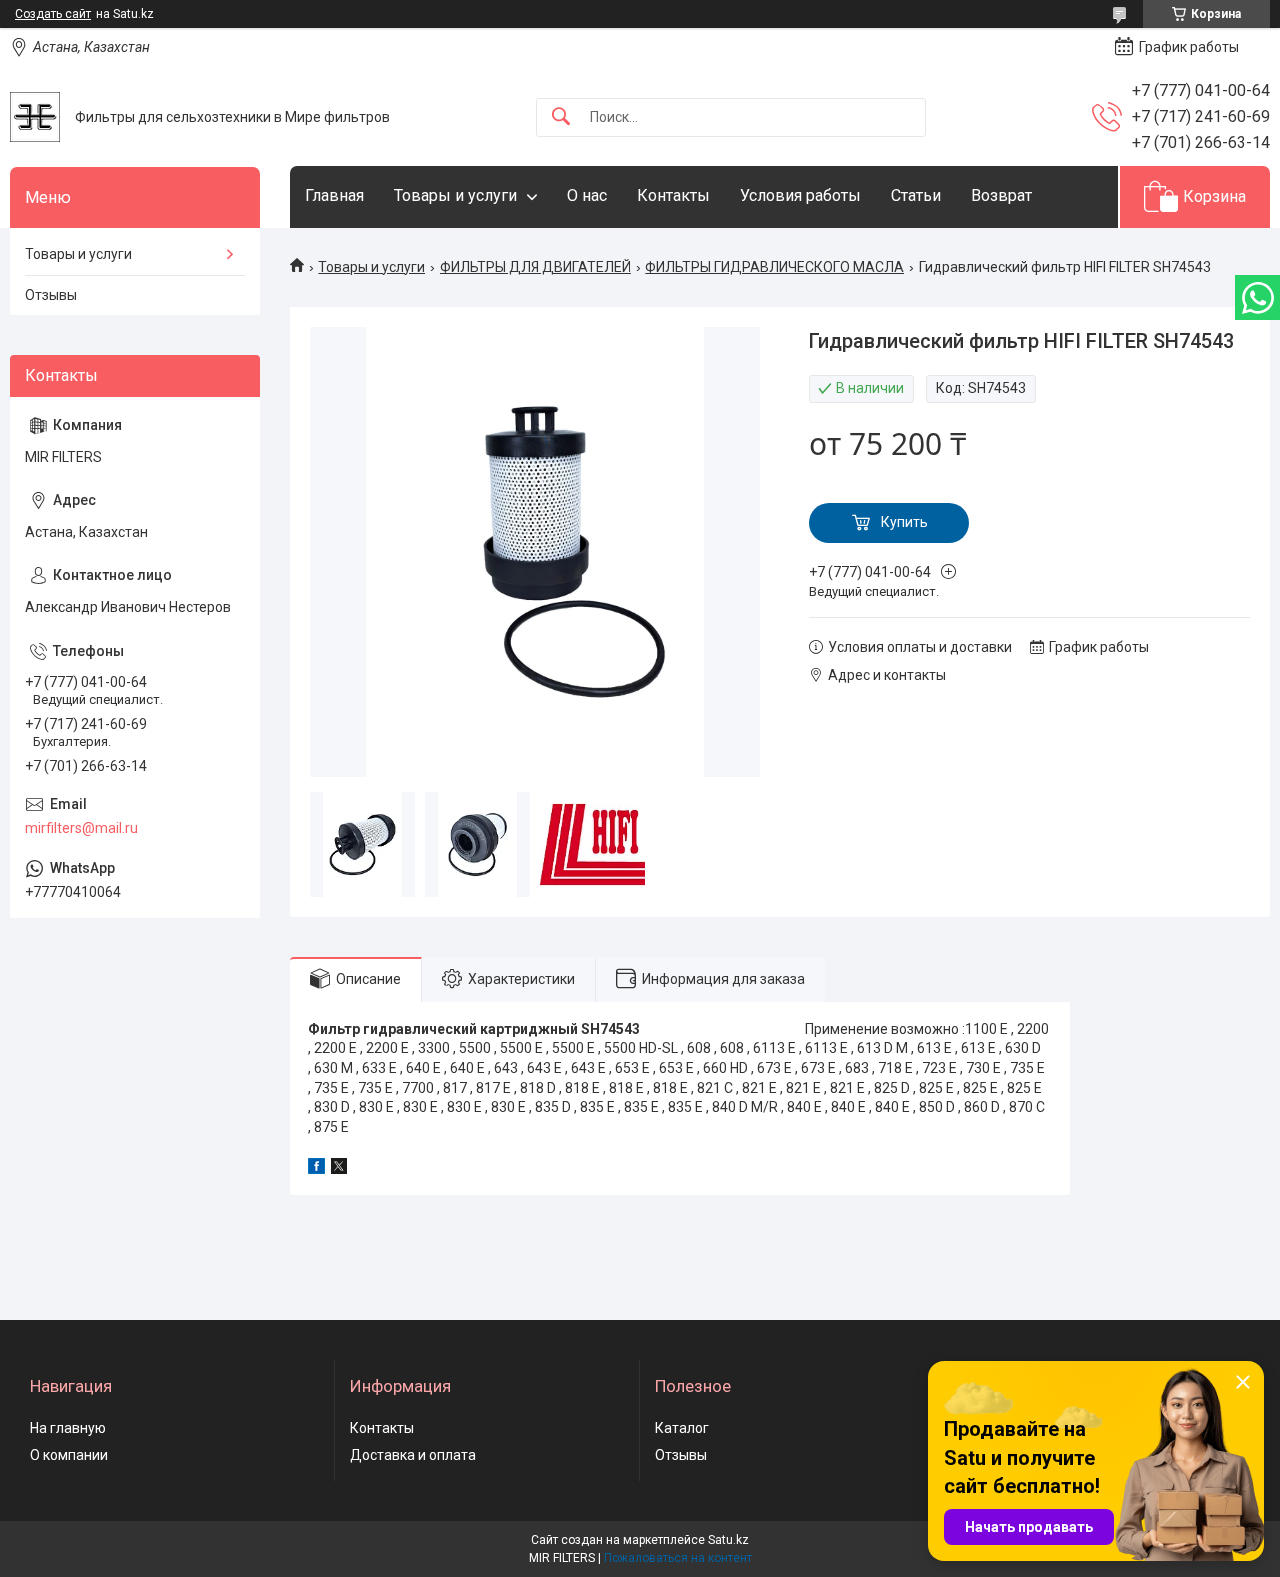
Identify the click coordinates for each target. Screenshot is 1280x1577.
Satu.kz (728, 1540)
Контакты (673, 195)
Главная (334, 195)
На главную (68, 1428)
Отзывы (51, 295)
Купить (904, 522)
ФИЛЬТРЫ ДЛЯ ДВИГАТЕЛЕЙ (535, 267)
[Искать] (561, 117)
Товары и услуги (455, 195)
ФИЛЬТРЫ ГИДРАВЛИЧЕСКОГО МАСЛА (774, 267)
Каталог (682, 1428)
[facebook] (316, 1169)
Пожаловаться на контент (678, 1558)
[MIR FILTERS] (35, 117)
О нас (587, 195)
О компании (69, 1455)
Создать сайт (53, 14)
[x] (339, 1169)
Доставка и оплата (413, 1455)
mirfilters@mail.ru (81, 828)
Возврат (1001, 195)
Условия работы (800, 195)
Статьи (916, 195)
